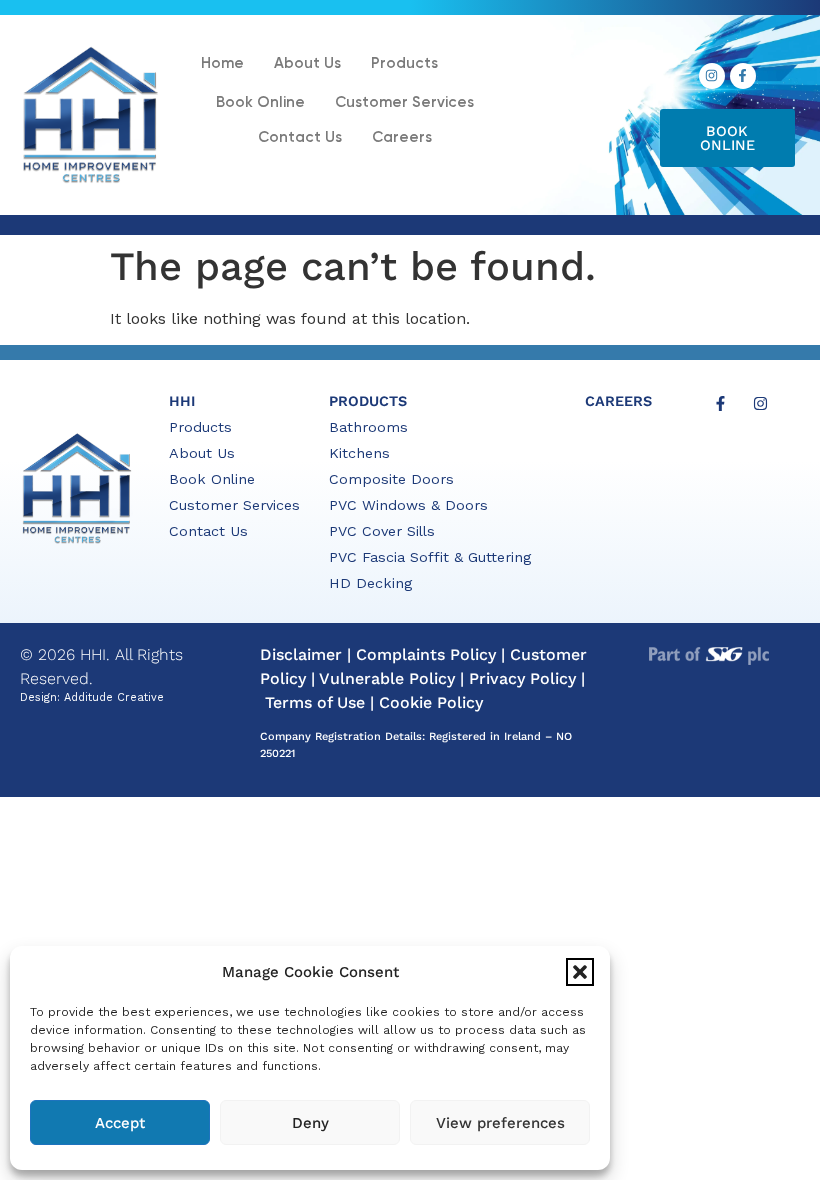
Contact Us (300, 137)
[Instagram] (712, 76)
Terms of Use (315, 702)
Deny (310, 1123)
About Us (307, 63)
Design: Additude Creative (92, 697)
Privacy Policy (522, 678)
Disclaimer (301, 654)
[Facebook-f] (743, 76)
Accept (120, 1123)
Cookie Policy (431, 702)
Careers (402, 137)
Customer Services (404, 102)
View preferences (500, 1123)
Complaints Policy (426, 654)
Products (404, 63)
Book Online (260, 102)
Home (222, 63)
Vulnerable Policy (387, 678)
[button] (580, 972)
